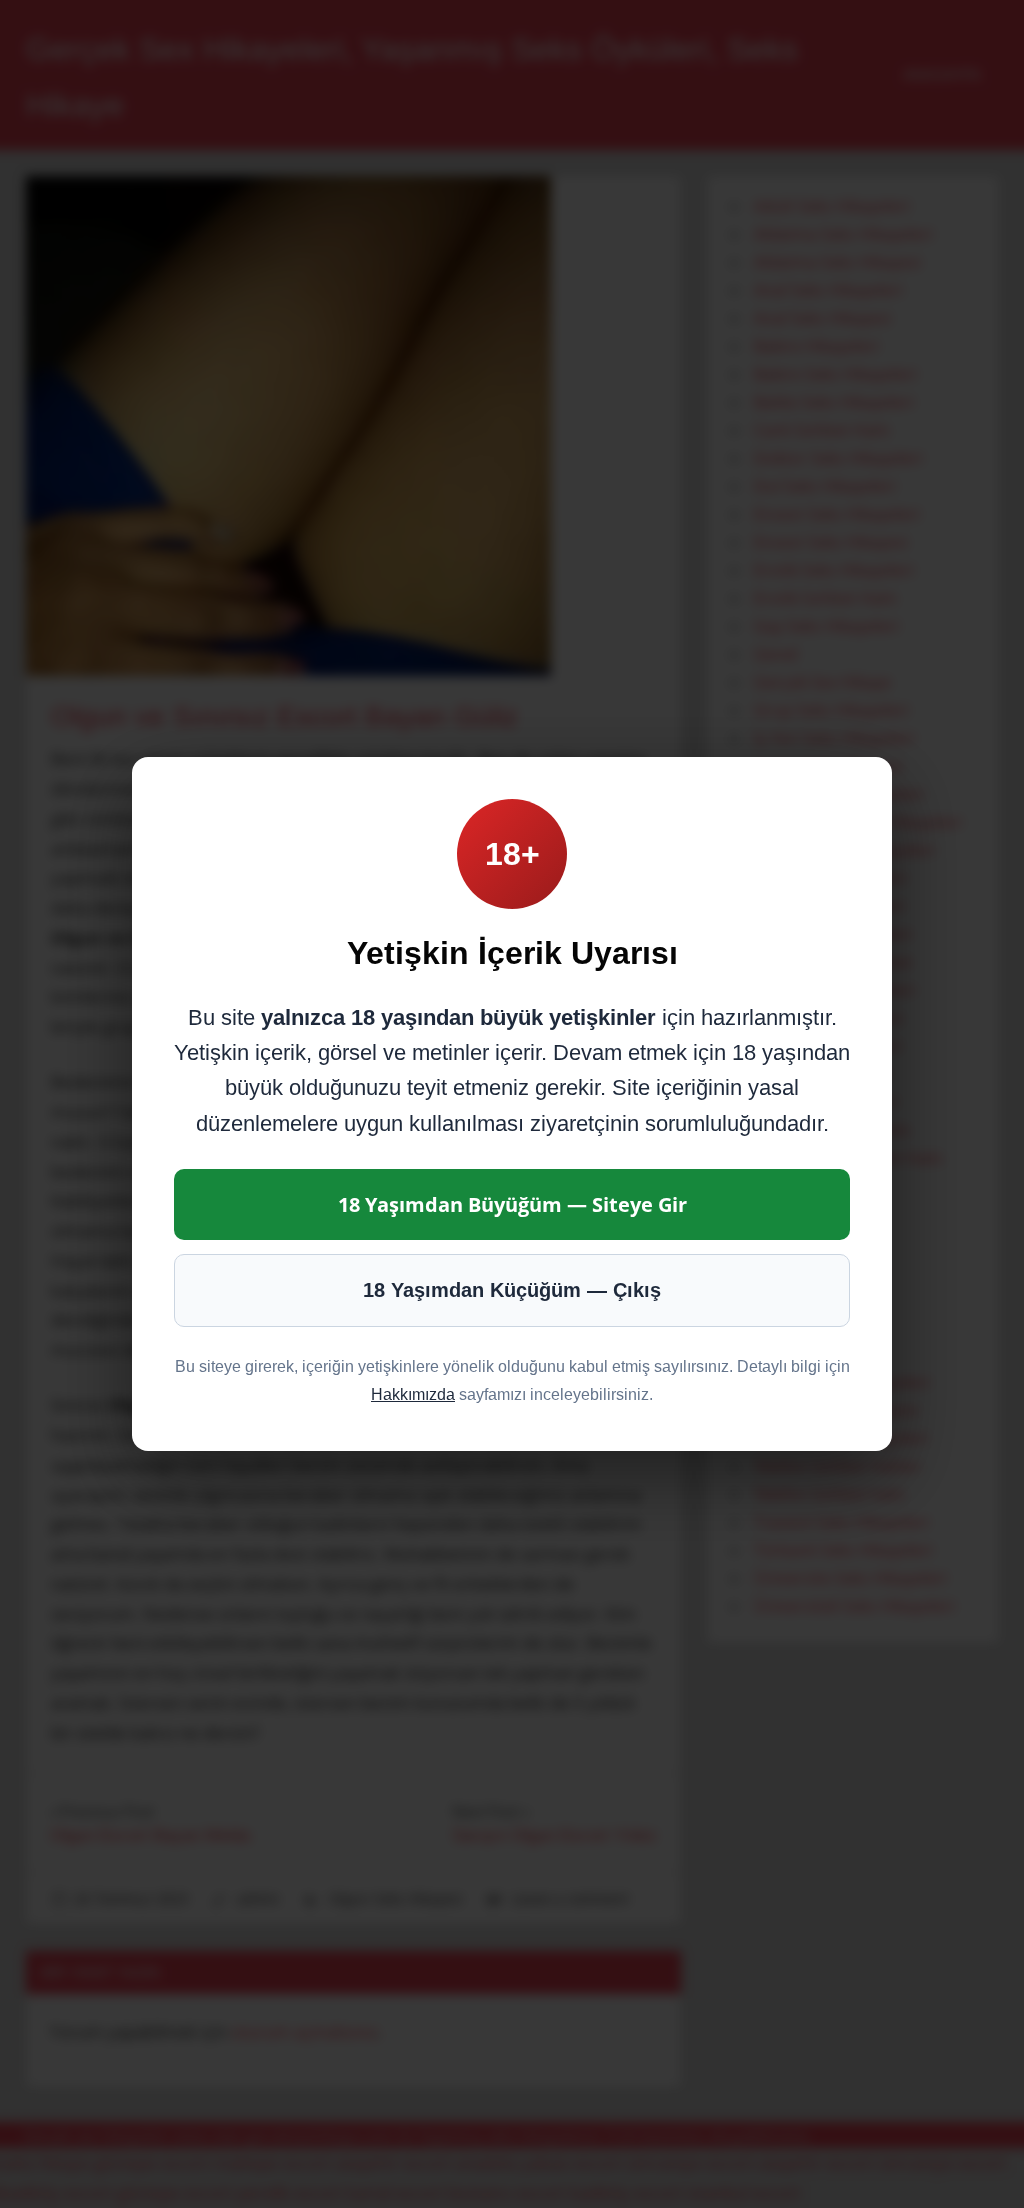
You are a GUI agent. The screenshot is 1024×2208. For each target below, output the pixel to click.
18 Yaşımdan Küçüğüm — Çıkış (512, 1290)
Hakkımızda (413, 1394)
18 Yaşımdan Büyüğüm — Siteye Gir (512, 1204)
